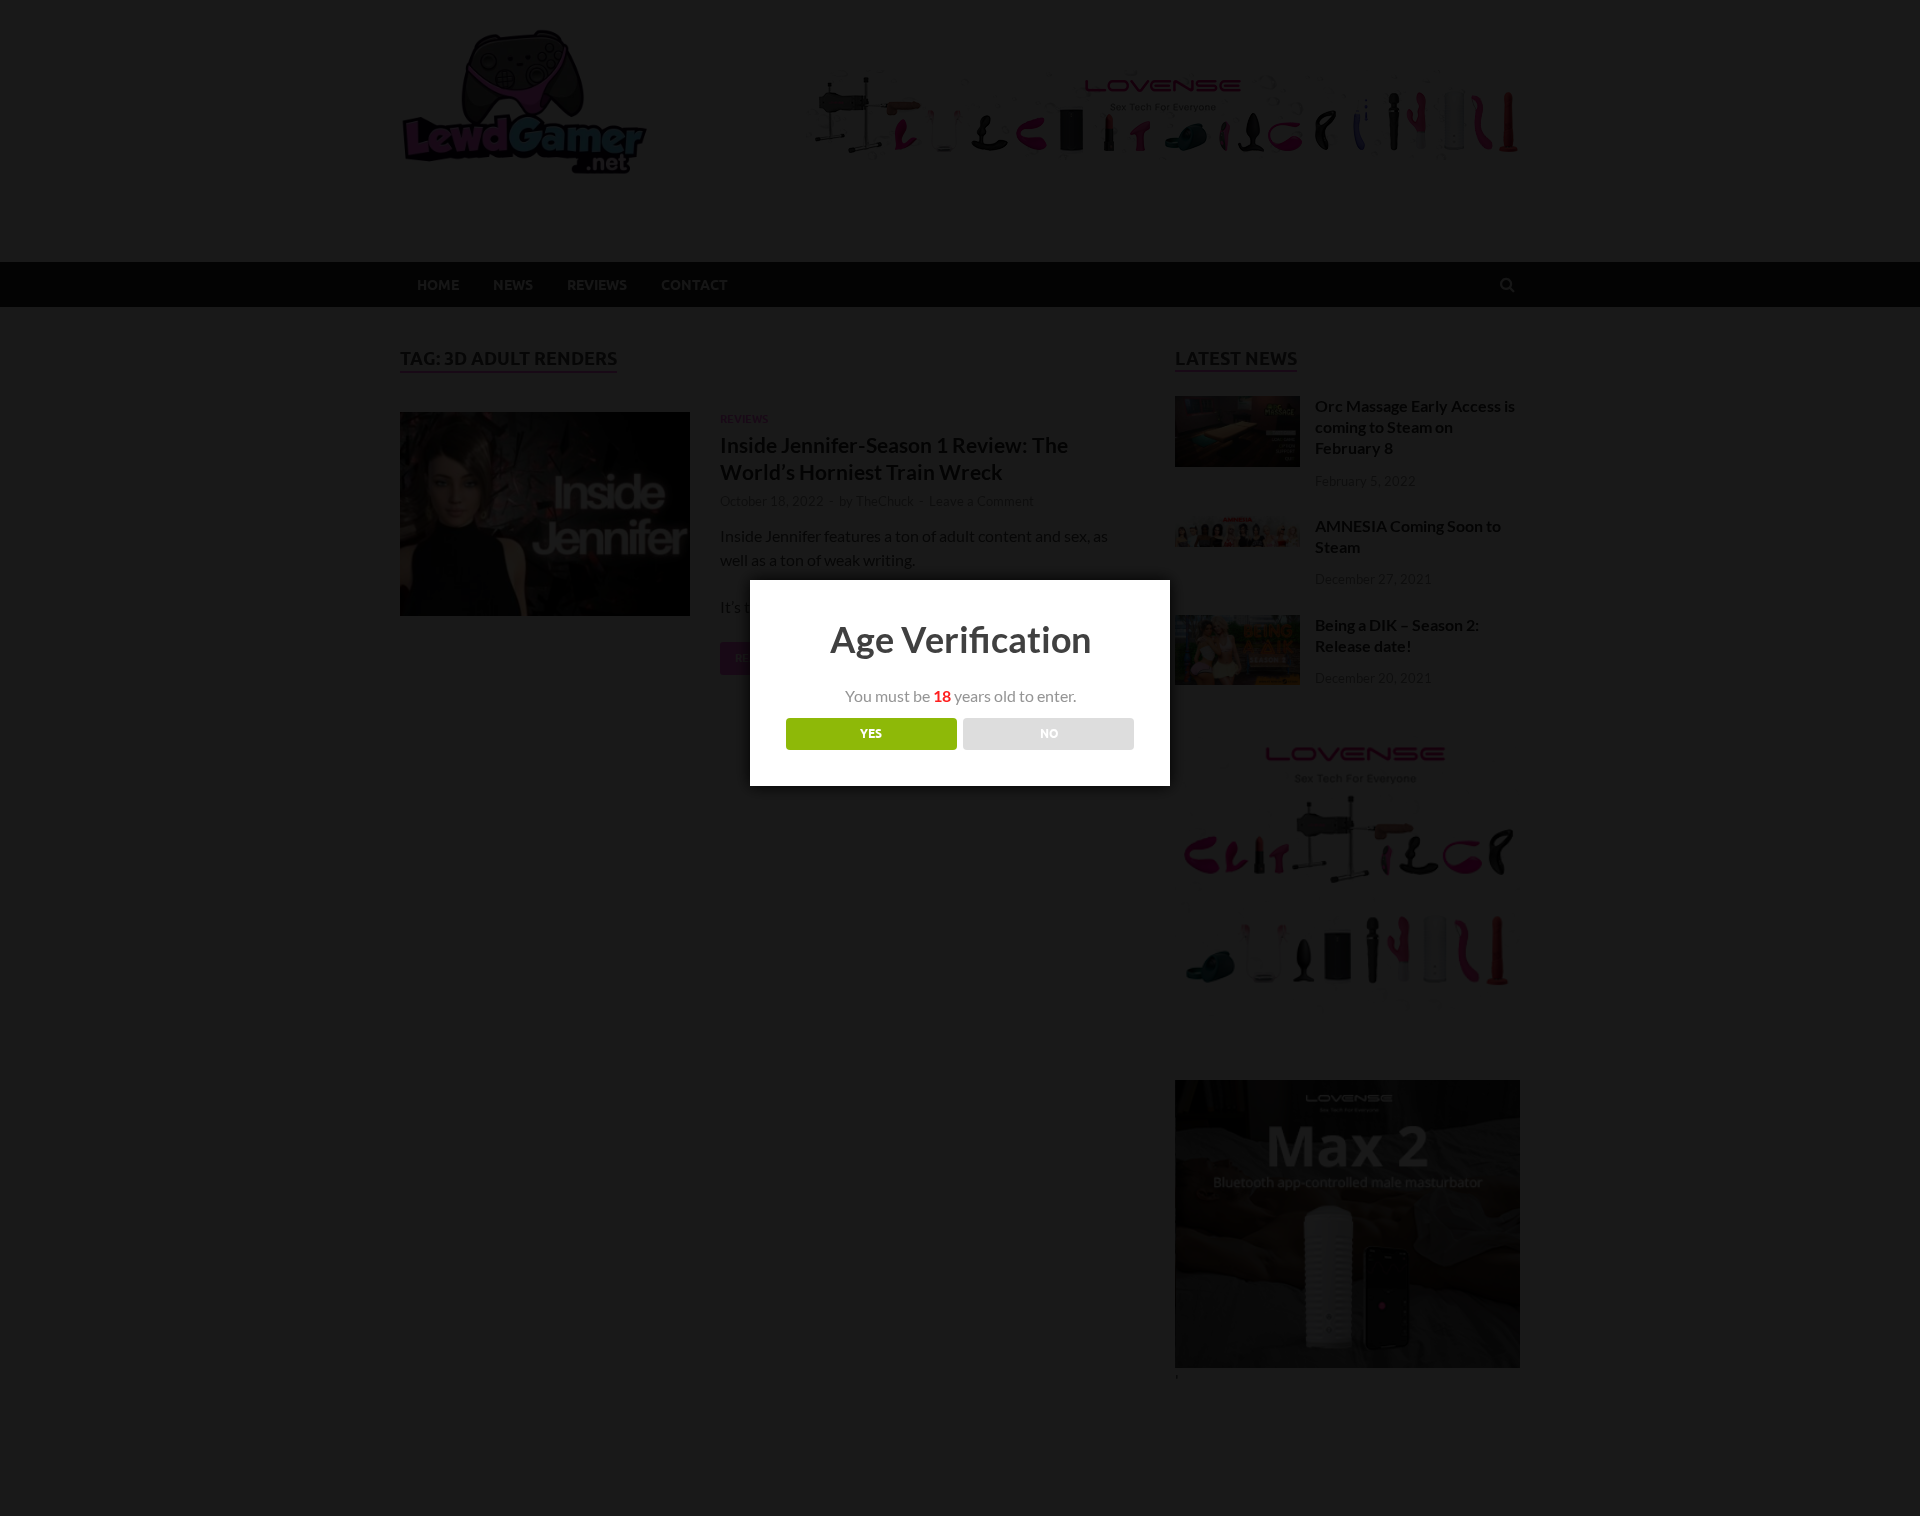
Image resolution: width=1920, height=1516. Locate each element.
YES (871, 733)
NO (1049, 733)
